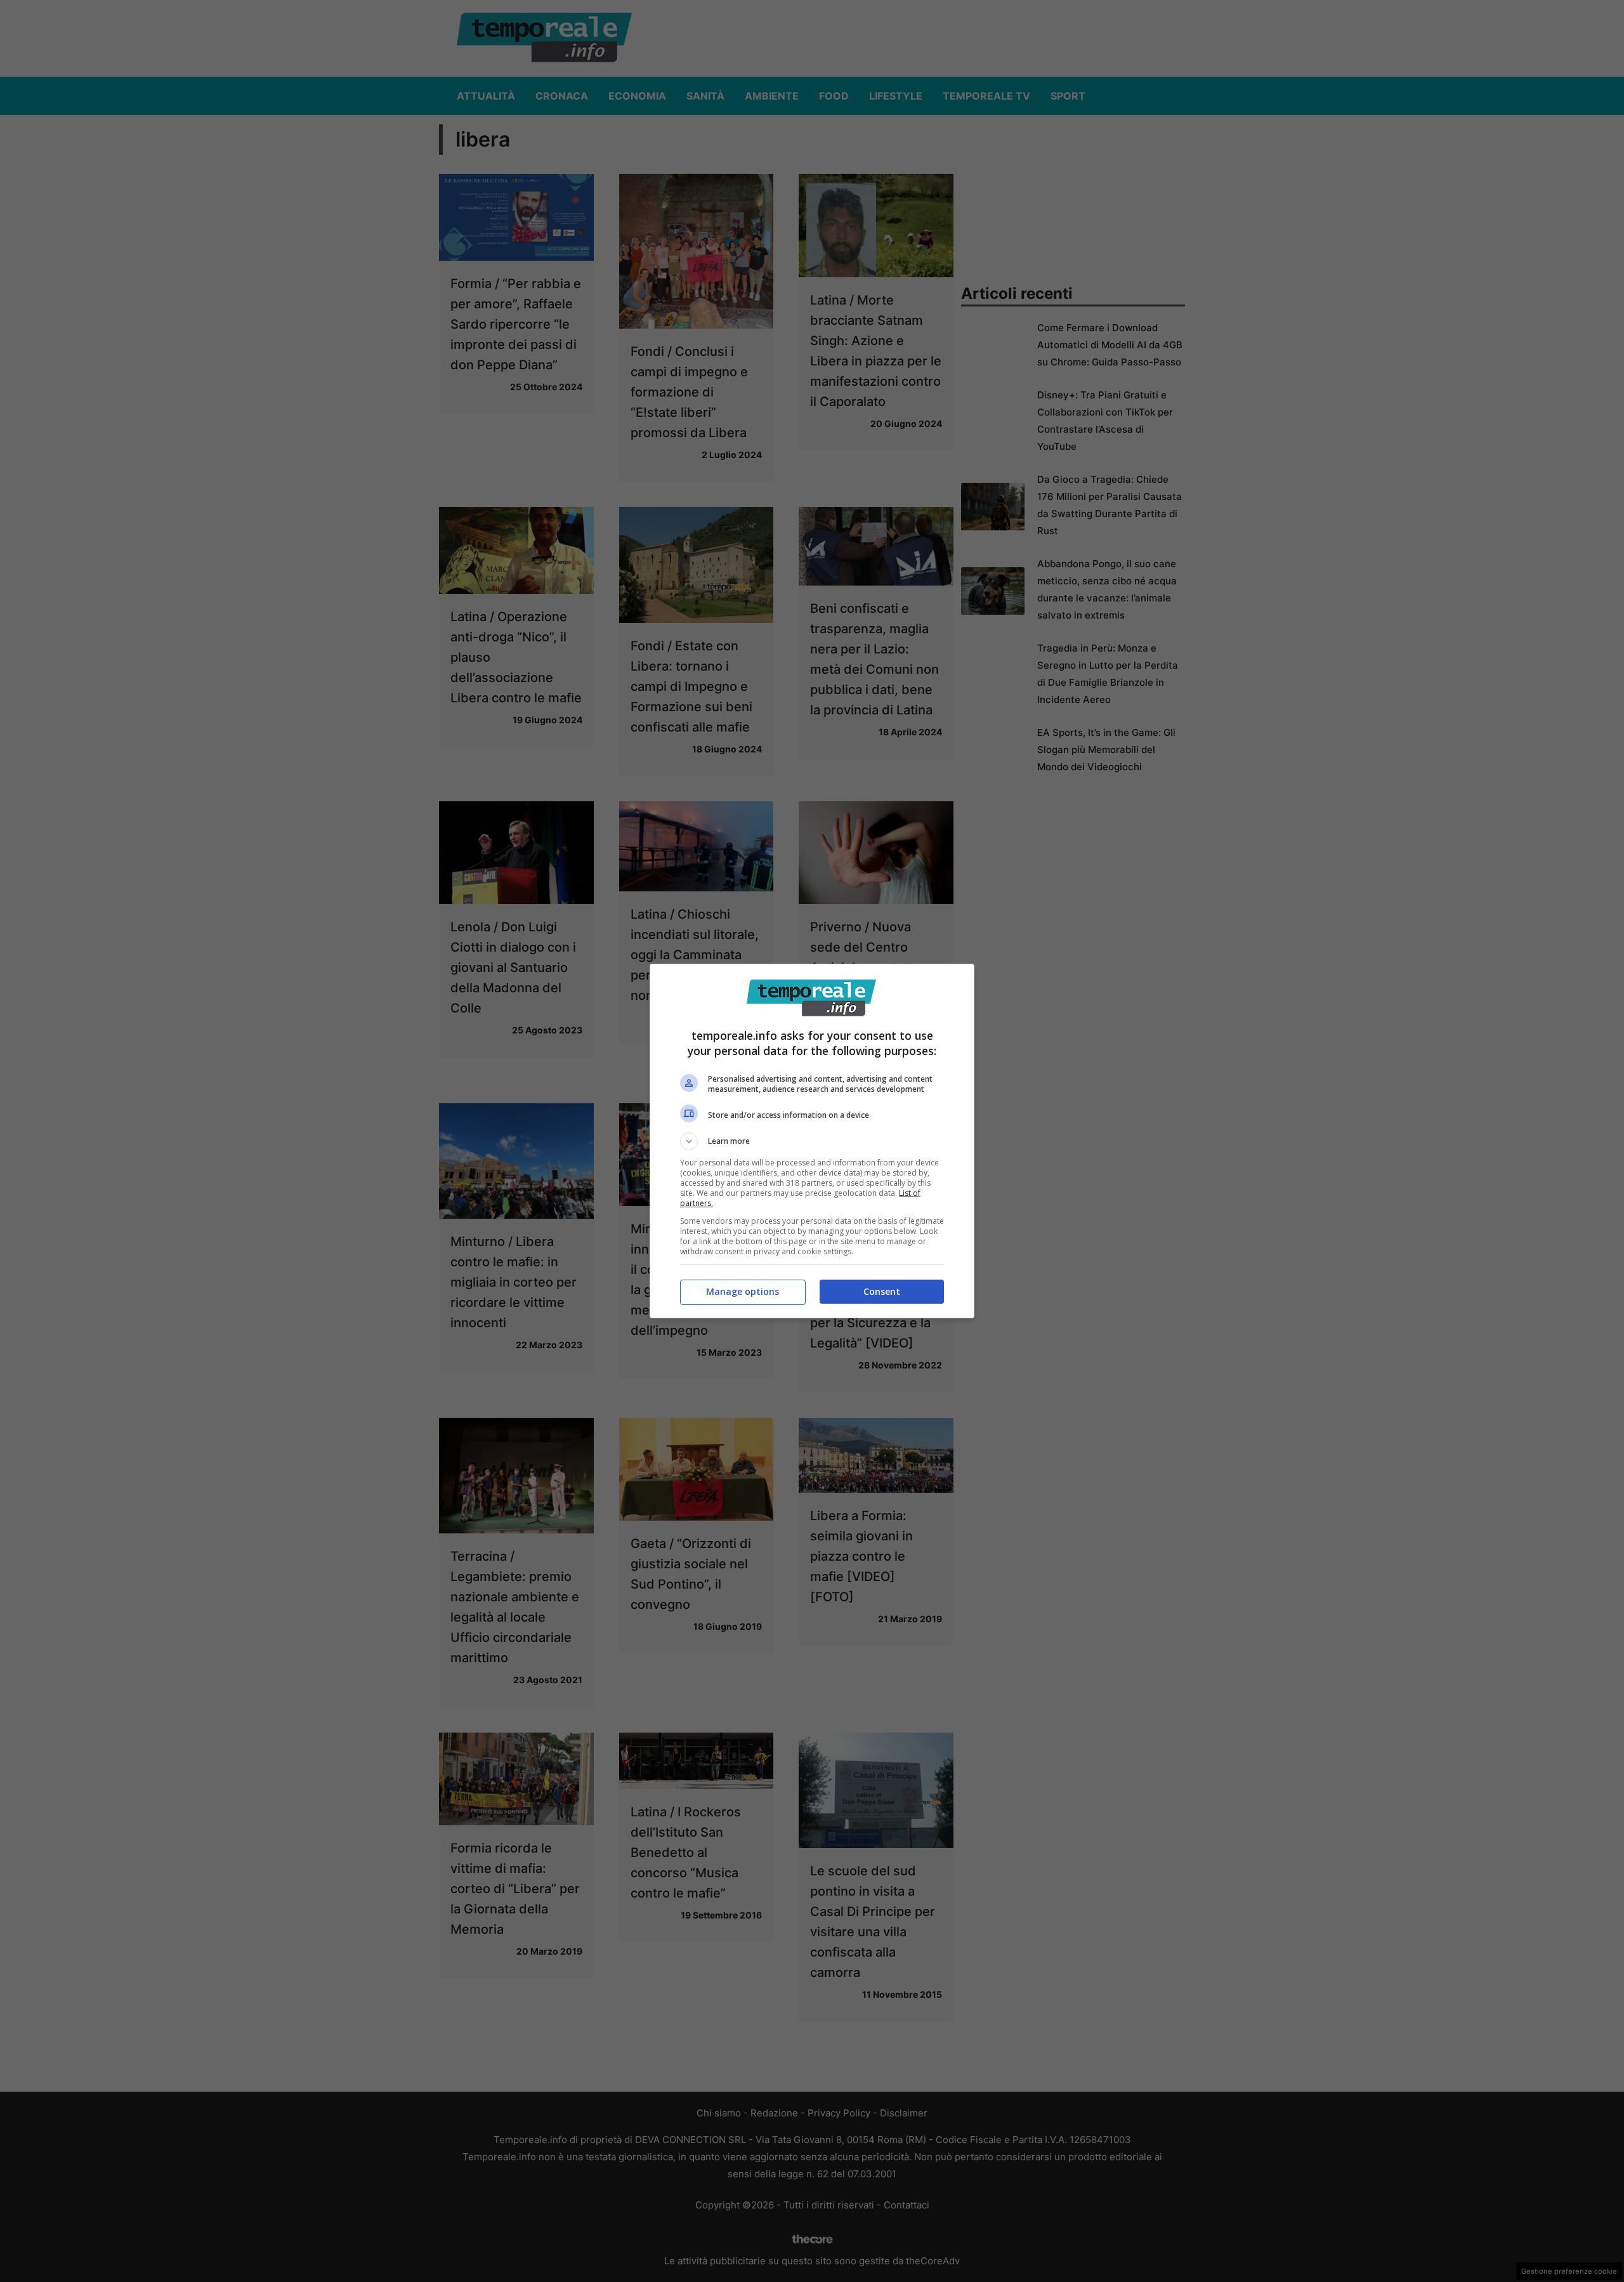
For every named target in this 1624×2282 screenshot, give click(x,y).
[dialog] (812, 1141)
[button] (812, 1141)
